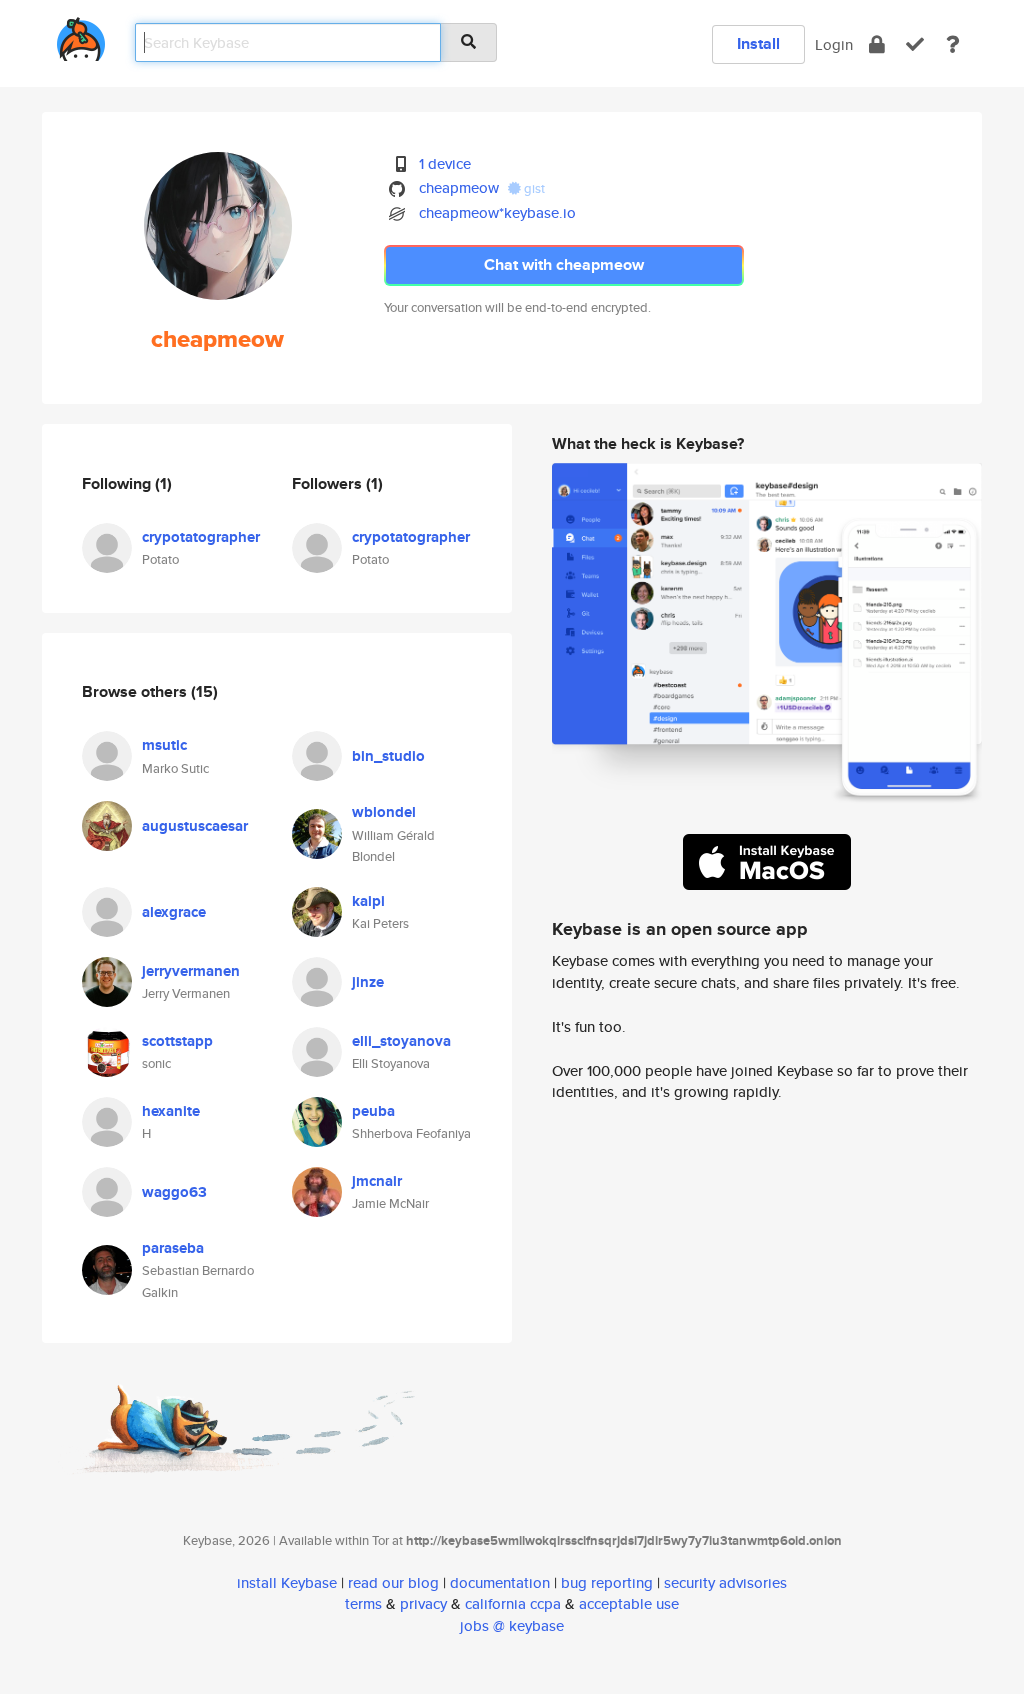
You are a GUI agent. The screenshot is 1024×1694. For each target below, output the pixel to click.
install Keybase (287, 1582)
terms (363, 1603)
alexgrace (174, 912)
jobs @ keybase (512, 1625)
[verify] (915, 44)
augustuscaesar (195, 826)
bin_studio (388, 756)
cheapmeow (459, 187)
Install (758, 43)
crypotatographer (201, 537)
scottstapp (177, 1041)
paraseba (173, 1248)
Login (834, 44)
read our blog (393, 1582)
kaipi (368, 901)
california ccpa (513, 1603)
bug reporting (607, 1582)
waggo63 (174, 1192)
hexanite (171, 1111)
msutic (164, 745)
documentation (500, 1582)
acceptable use (629, 1603)
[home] (81, 35)
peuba (373, 1111)
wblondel (384, 812)
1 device (445, 163)
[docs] (953, 44)
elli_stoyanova (401, 1041)
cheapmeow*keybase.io (497, 212)
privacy (423, 1603)
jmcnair (377, 1181)
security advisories (725, 1582)
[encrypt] (877, 44)
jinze (368, 982)
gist (533, 188)
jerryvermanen (191, 971)
